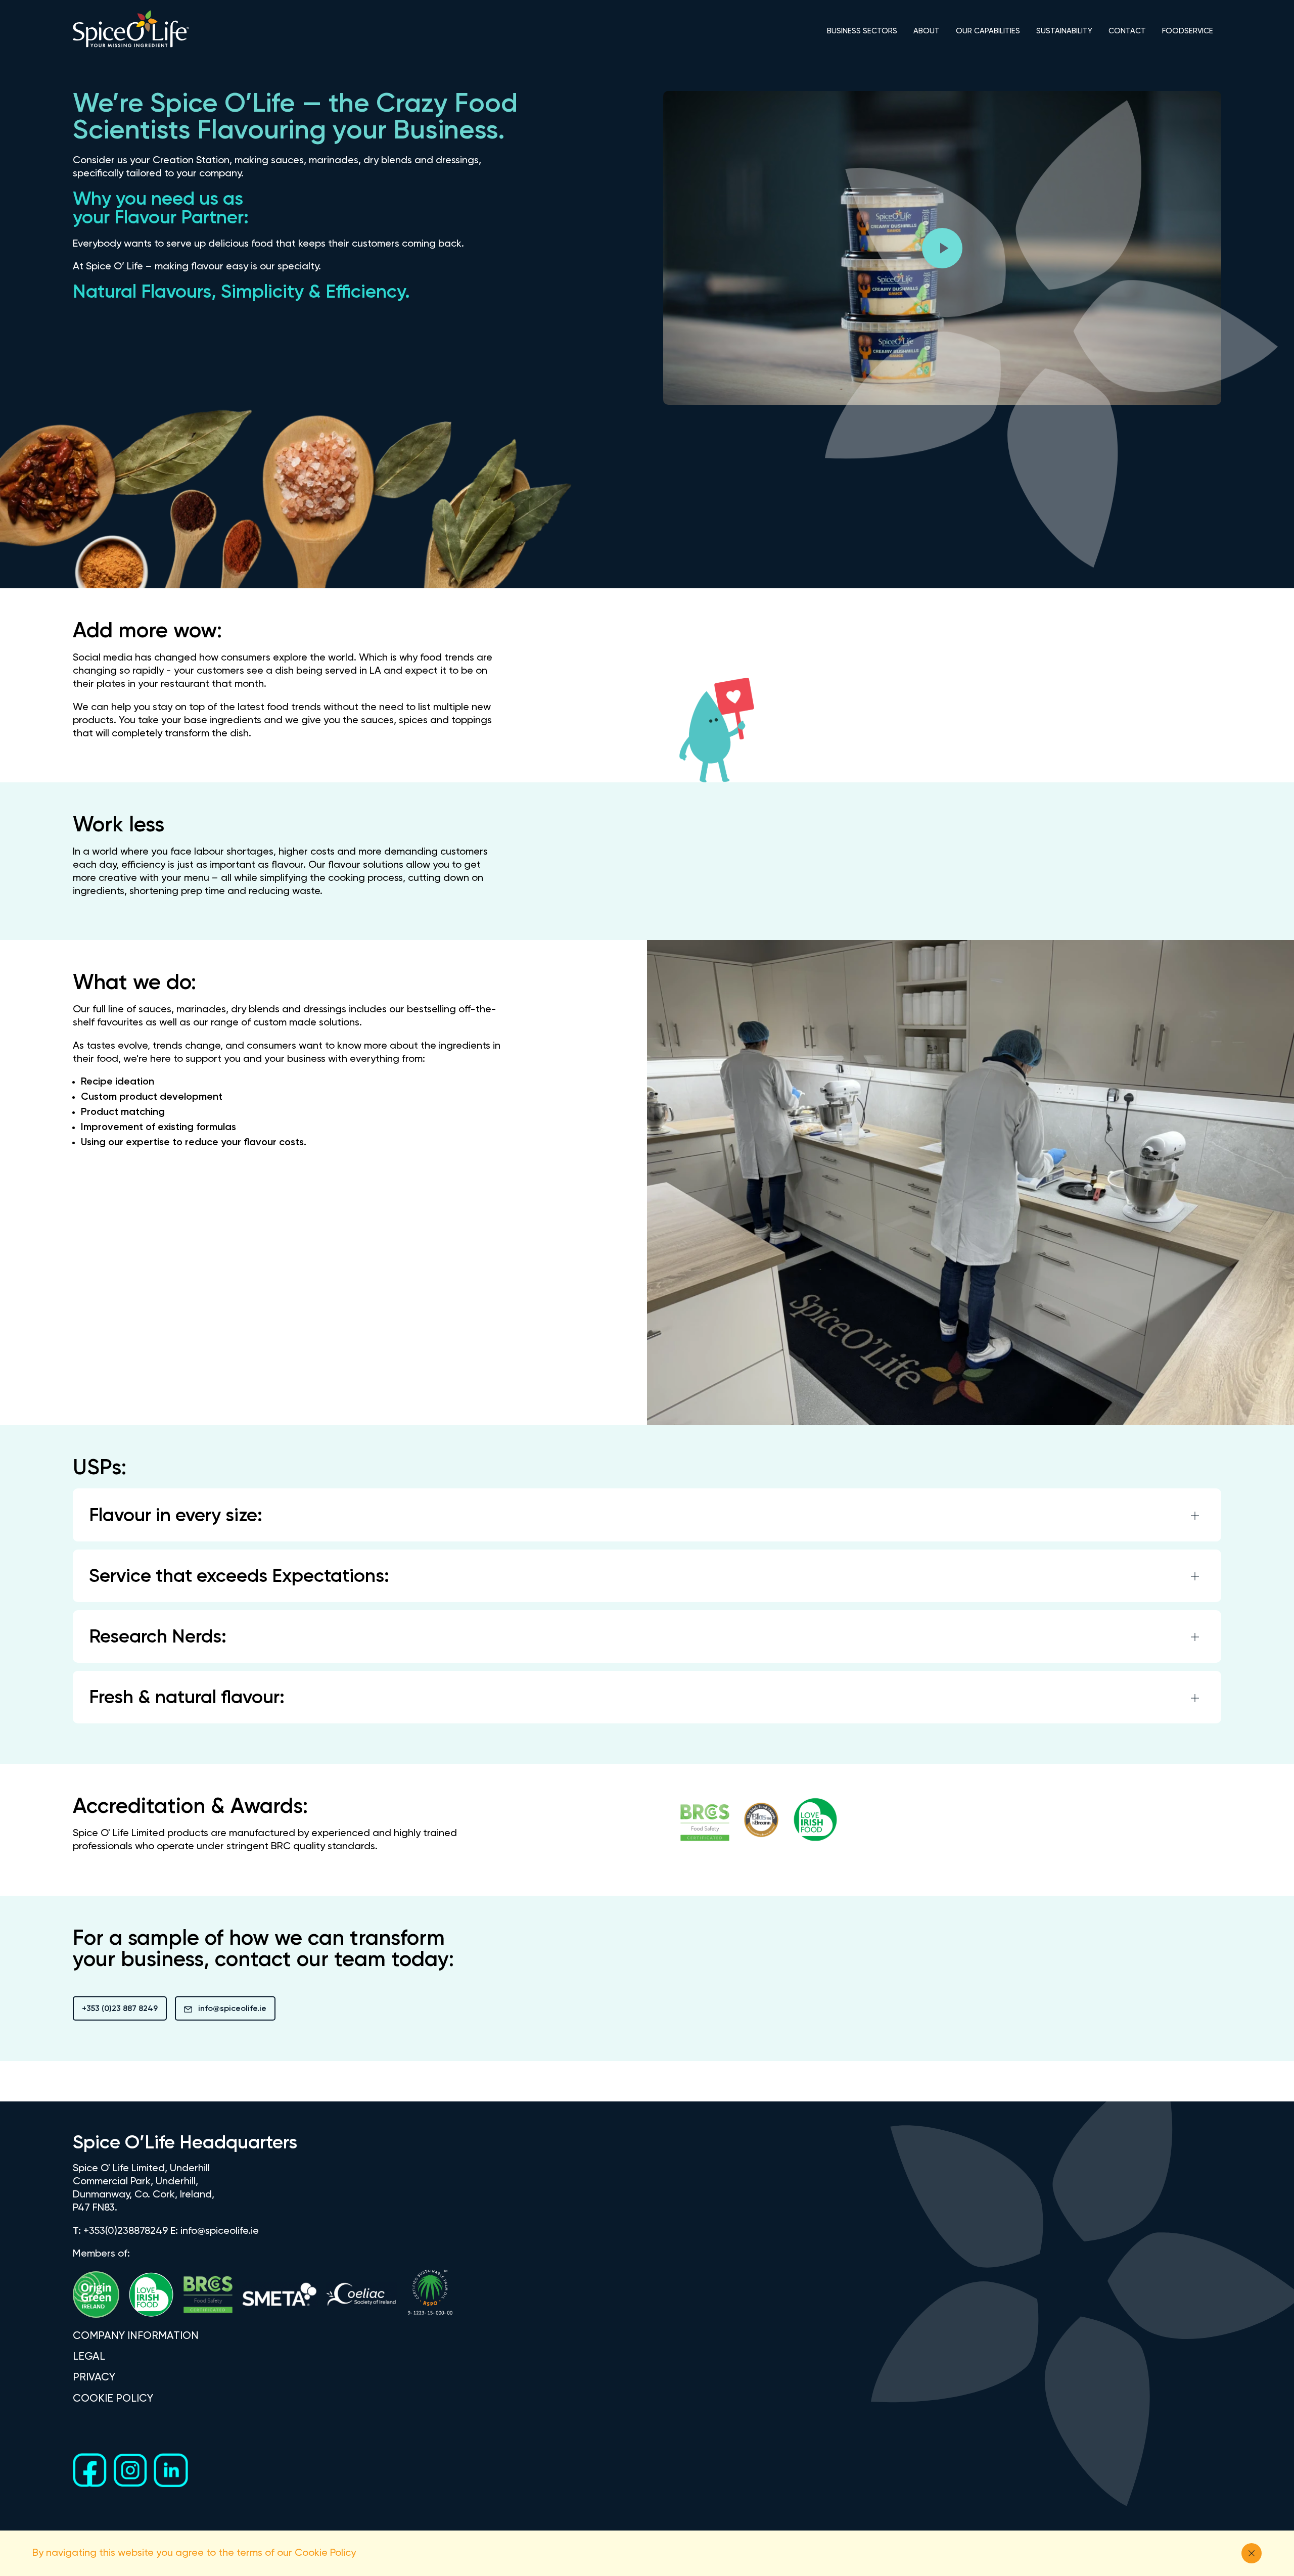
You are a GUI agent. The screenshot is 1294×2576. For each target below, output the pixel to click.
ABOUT (927, 31)
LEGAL (89, 2357)
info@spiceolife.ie (232, 2009)
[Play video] (942, 248)
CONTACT (1127, 31)
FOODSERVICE (1188, 31)
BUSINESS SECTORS (862, 31)
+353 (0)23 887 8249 (120, 2009)
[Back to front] (131, 47)
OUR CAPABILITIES (988, 31)
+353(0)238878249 (126, 2231)
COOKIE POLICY (113, 2399)
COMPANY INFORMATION (136, 2336)
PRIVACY (94, 2378)
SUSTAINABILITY (1064, 31)
